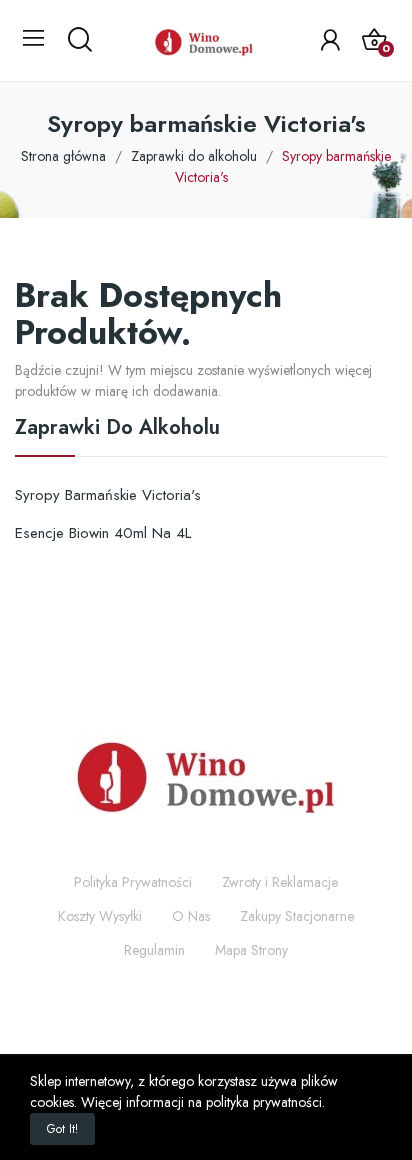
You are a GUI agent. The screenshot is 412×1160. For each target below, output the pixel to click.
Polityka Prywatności (133, 882)
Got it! (62, 1129)
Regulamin (154, 950)
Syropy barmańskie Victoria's (108, 495)
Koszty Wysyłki (100, 916)
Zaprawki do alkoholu (117, 430)
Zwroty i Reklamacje (280, 882)
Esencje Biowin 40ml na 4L (103, 533)
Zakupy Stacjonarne (297, 916)
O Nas (191, 916)
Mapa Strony (251, 950)
